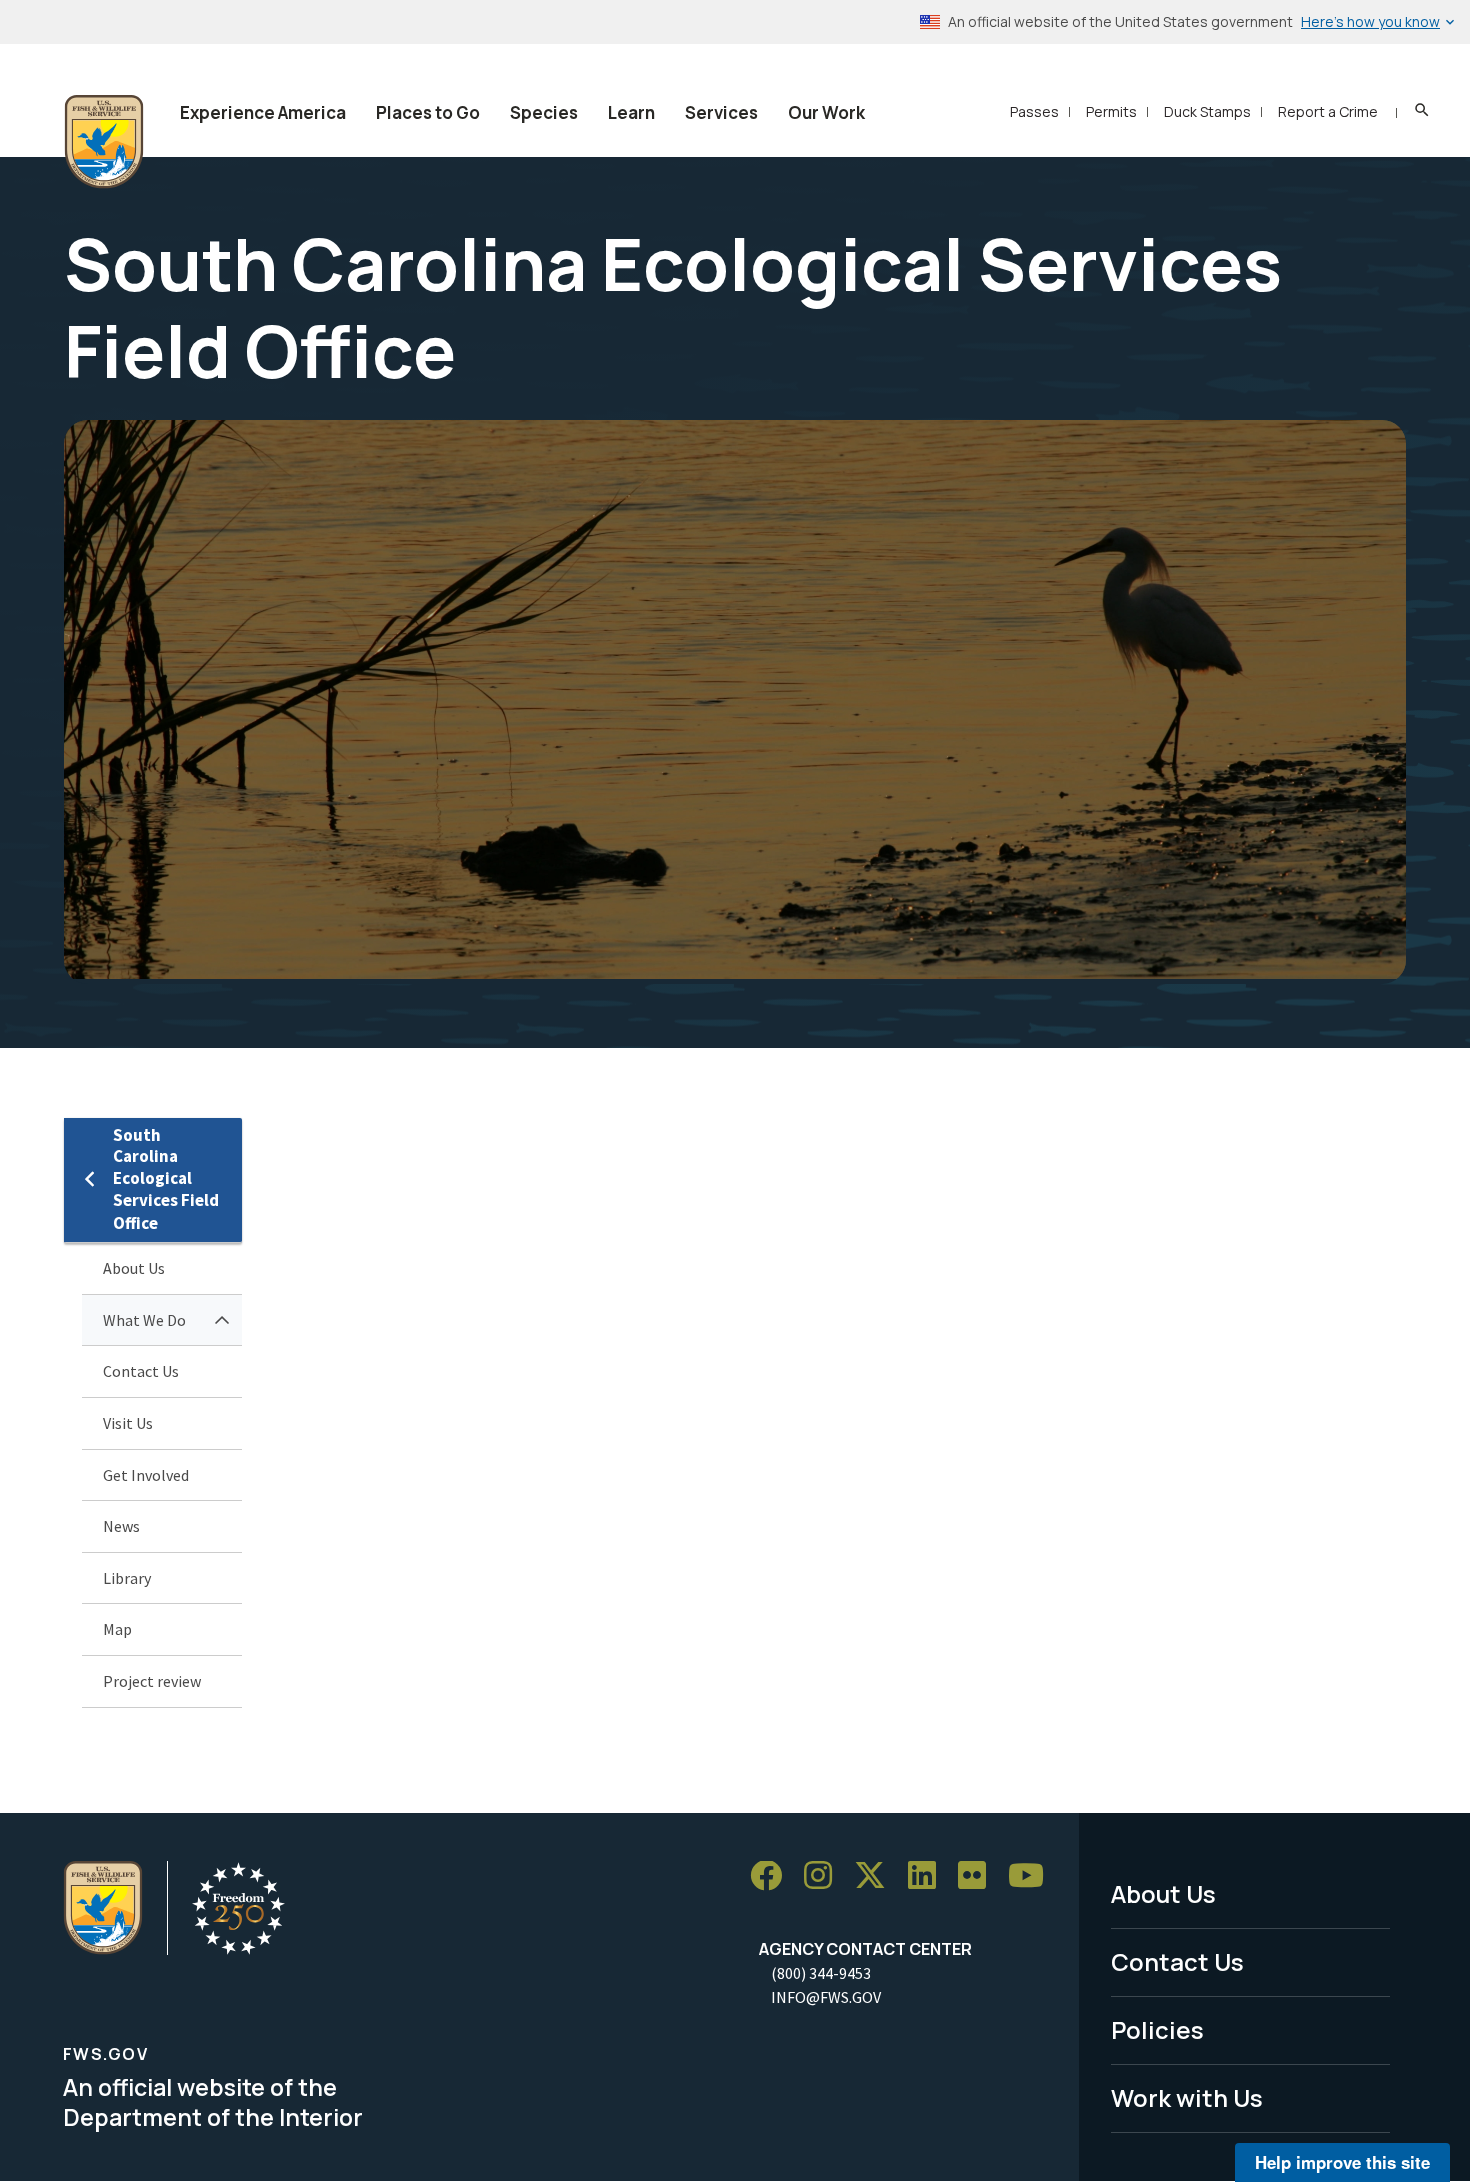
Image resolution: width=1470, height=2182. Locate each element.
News (121, 1526)
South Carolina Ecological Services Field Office (166, 1179)
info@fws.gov (826, 1997)
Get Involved (146, 1475)
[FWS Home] (104, 142)
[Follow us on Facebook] (773, 1876)
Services (721, 112)
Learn (631, 112)
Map (117, 1629)
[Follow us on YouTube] (1033, 1876)
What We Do (144, 1320)
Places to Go (428, 112)
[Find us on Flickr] (979, 1876)
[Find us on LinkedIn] (929, 1876)
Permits (1111, 111)
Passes (1034, 111)
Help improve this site (1342, 2162)
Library (127, 1578)
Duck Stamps (1207, 111)
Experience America (263, 112)
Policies (1157, 2029)
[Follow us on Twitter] (877, 1876)
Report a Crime (1328, 111)
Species (544, 112)
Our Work (826, 112)
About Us (134, 1268)
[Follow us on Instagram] (825, 1876)
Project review (152, 1681)
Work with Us (1187, 2097)
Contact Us (141, 1371)
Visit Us (128, 1423)
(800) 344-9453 (821, 1973)
